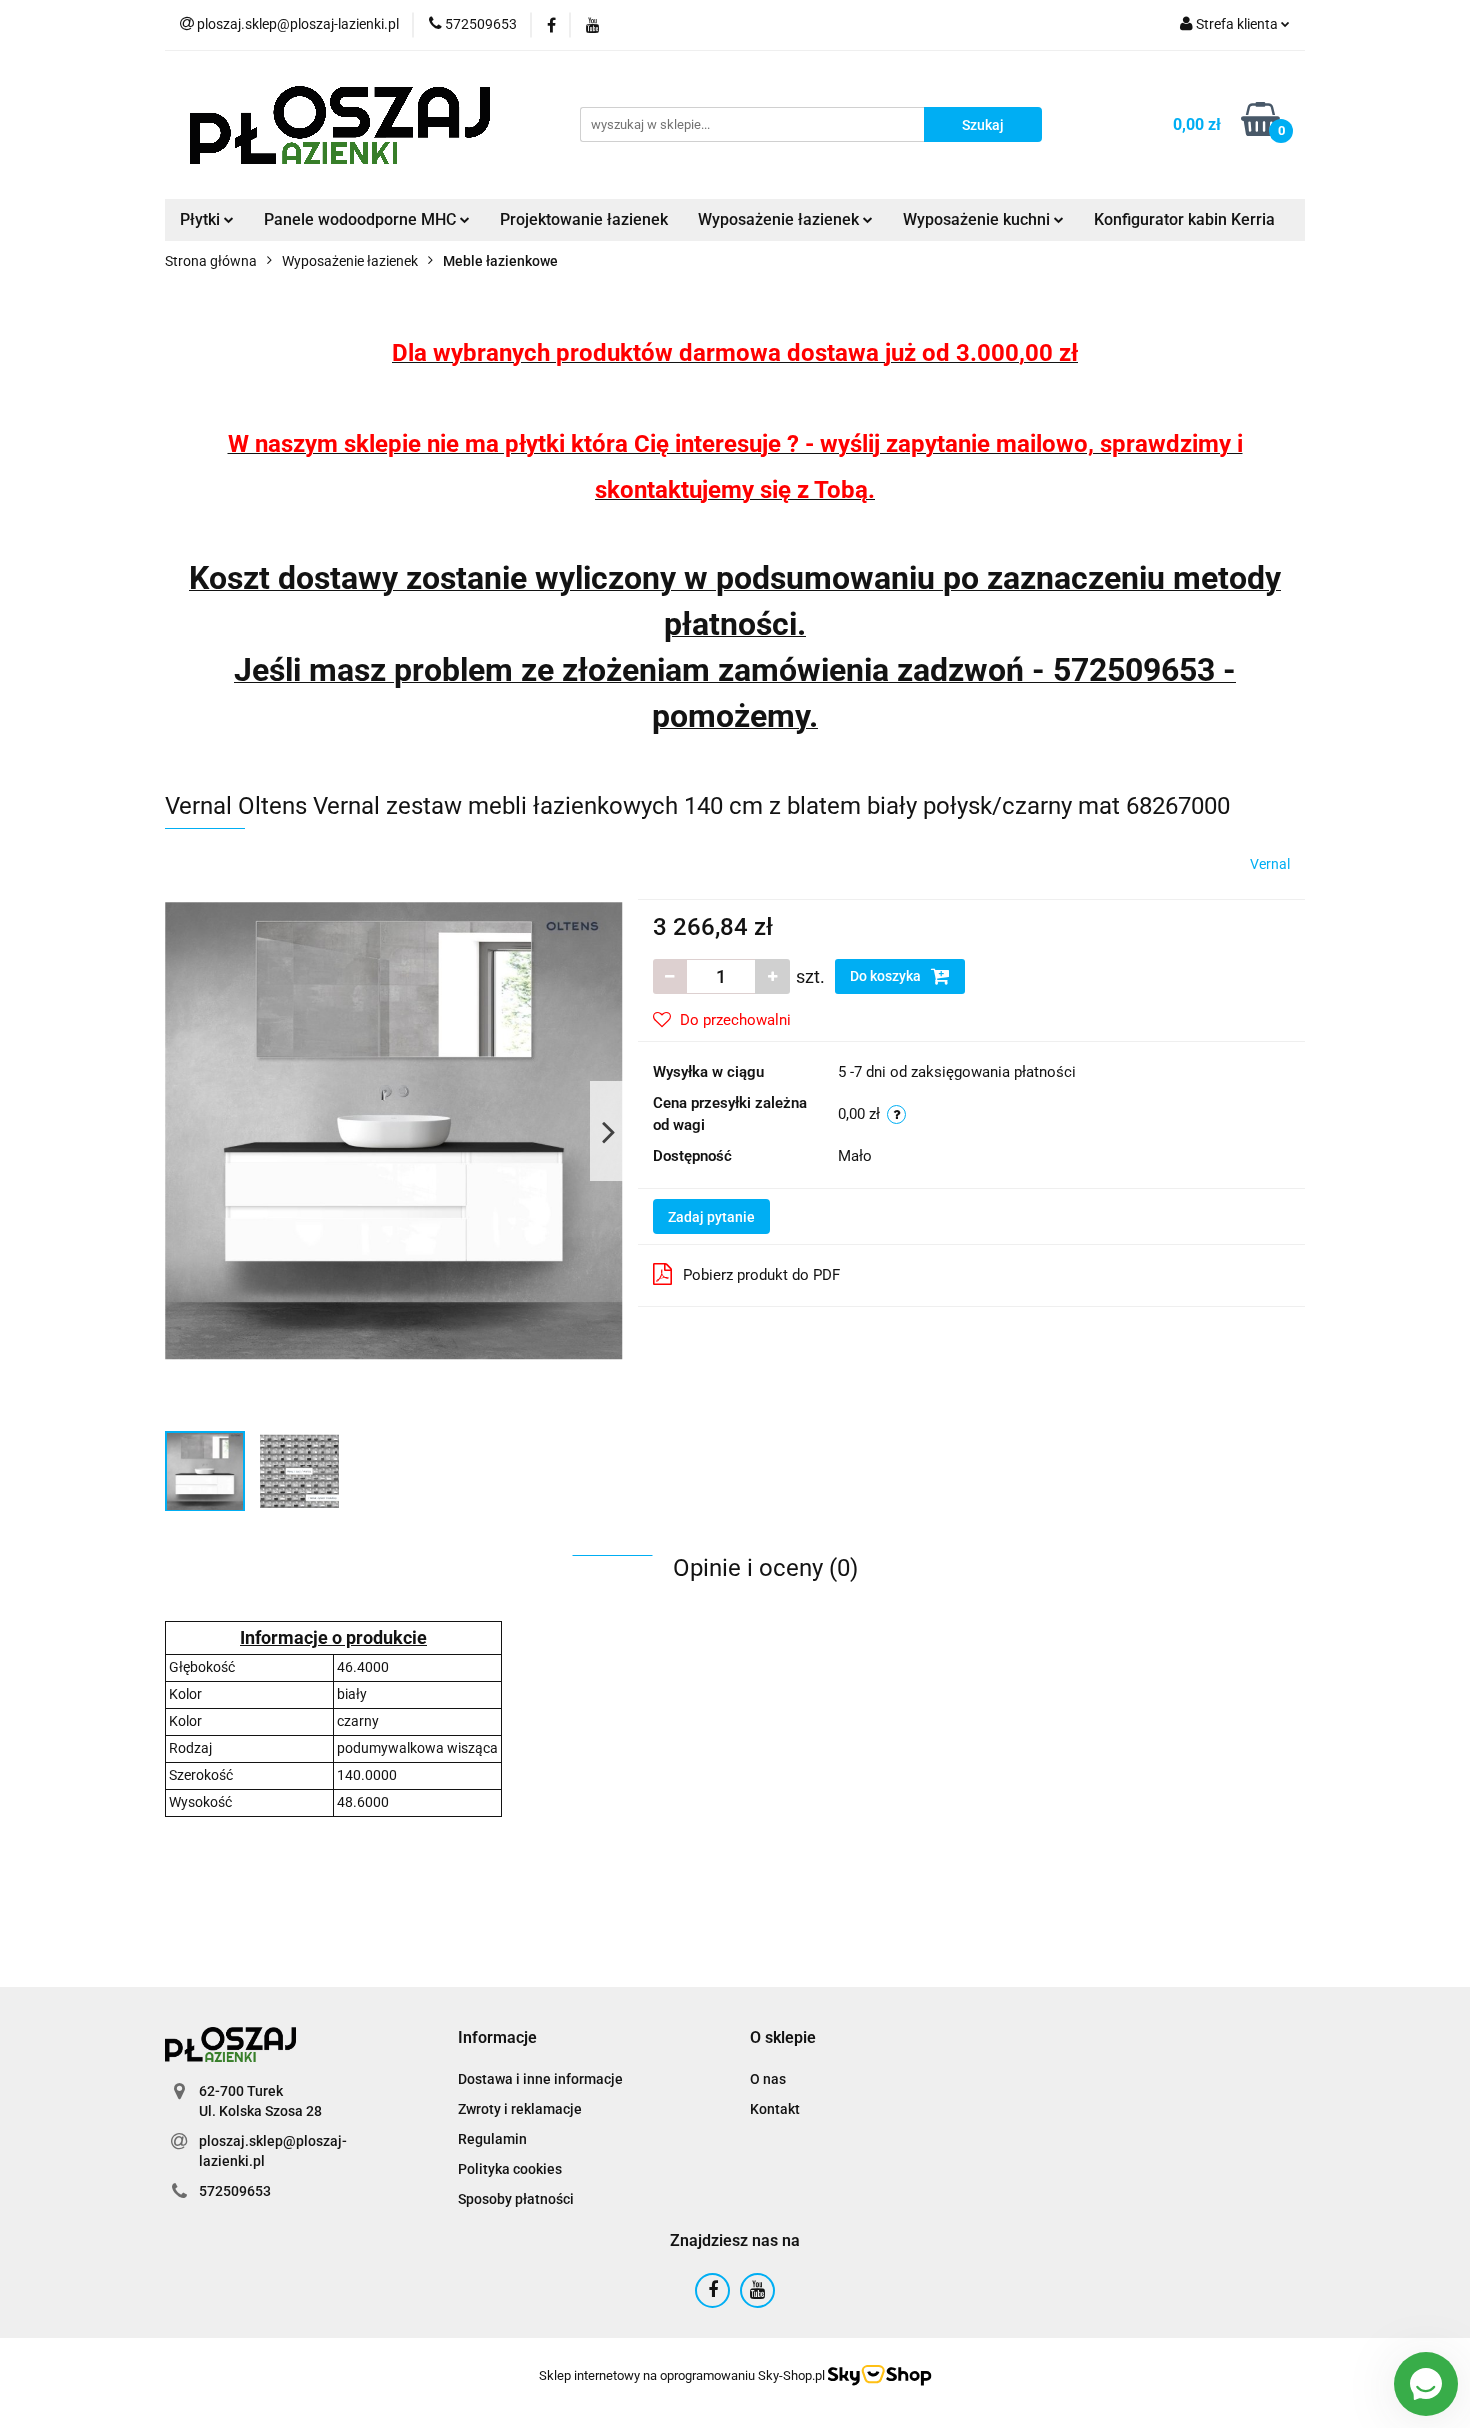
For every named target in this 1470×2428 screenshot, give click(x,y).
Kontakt (775, 2109)
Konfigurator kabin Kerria (1184, 219)
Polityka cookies (510, 2169)
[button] (497, 2038)
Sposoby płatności (516, 2199)
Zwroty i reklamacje (520, 2109)
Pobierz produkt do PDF (761, 1275)
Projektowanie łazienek (584, 219)
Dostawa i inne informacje (540, 2079)
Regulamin (492, 2139)
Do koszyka (887, 976)
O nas (768, 2079)
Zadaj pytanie (711, 1217)
